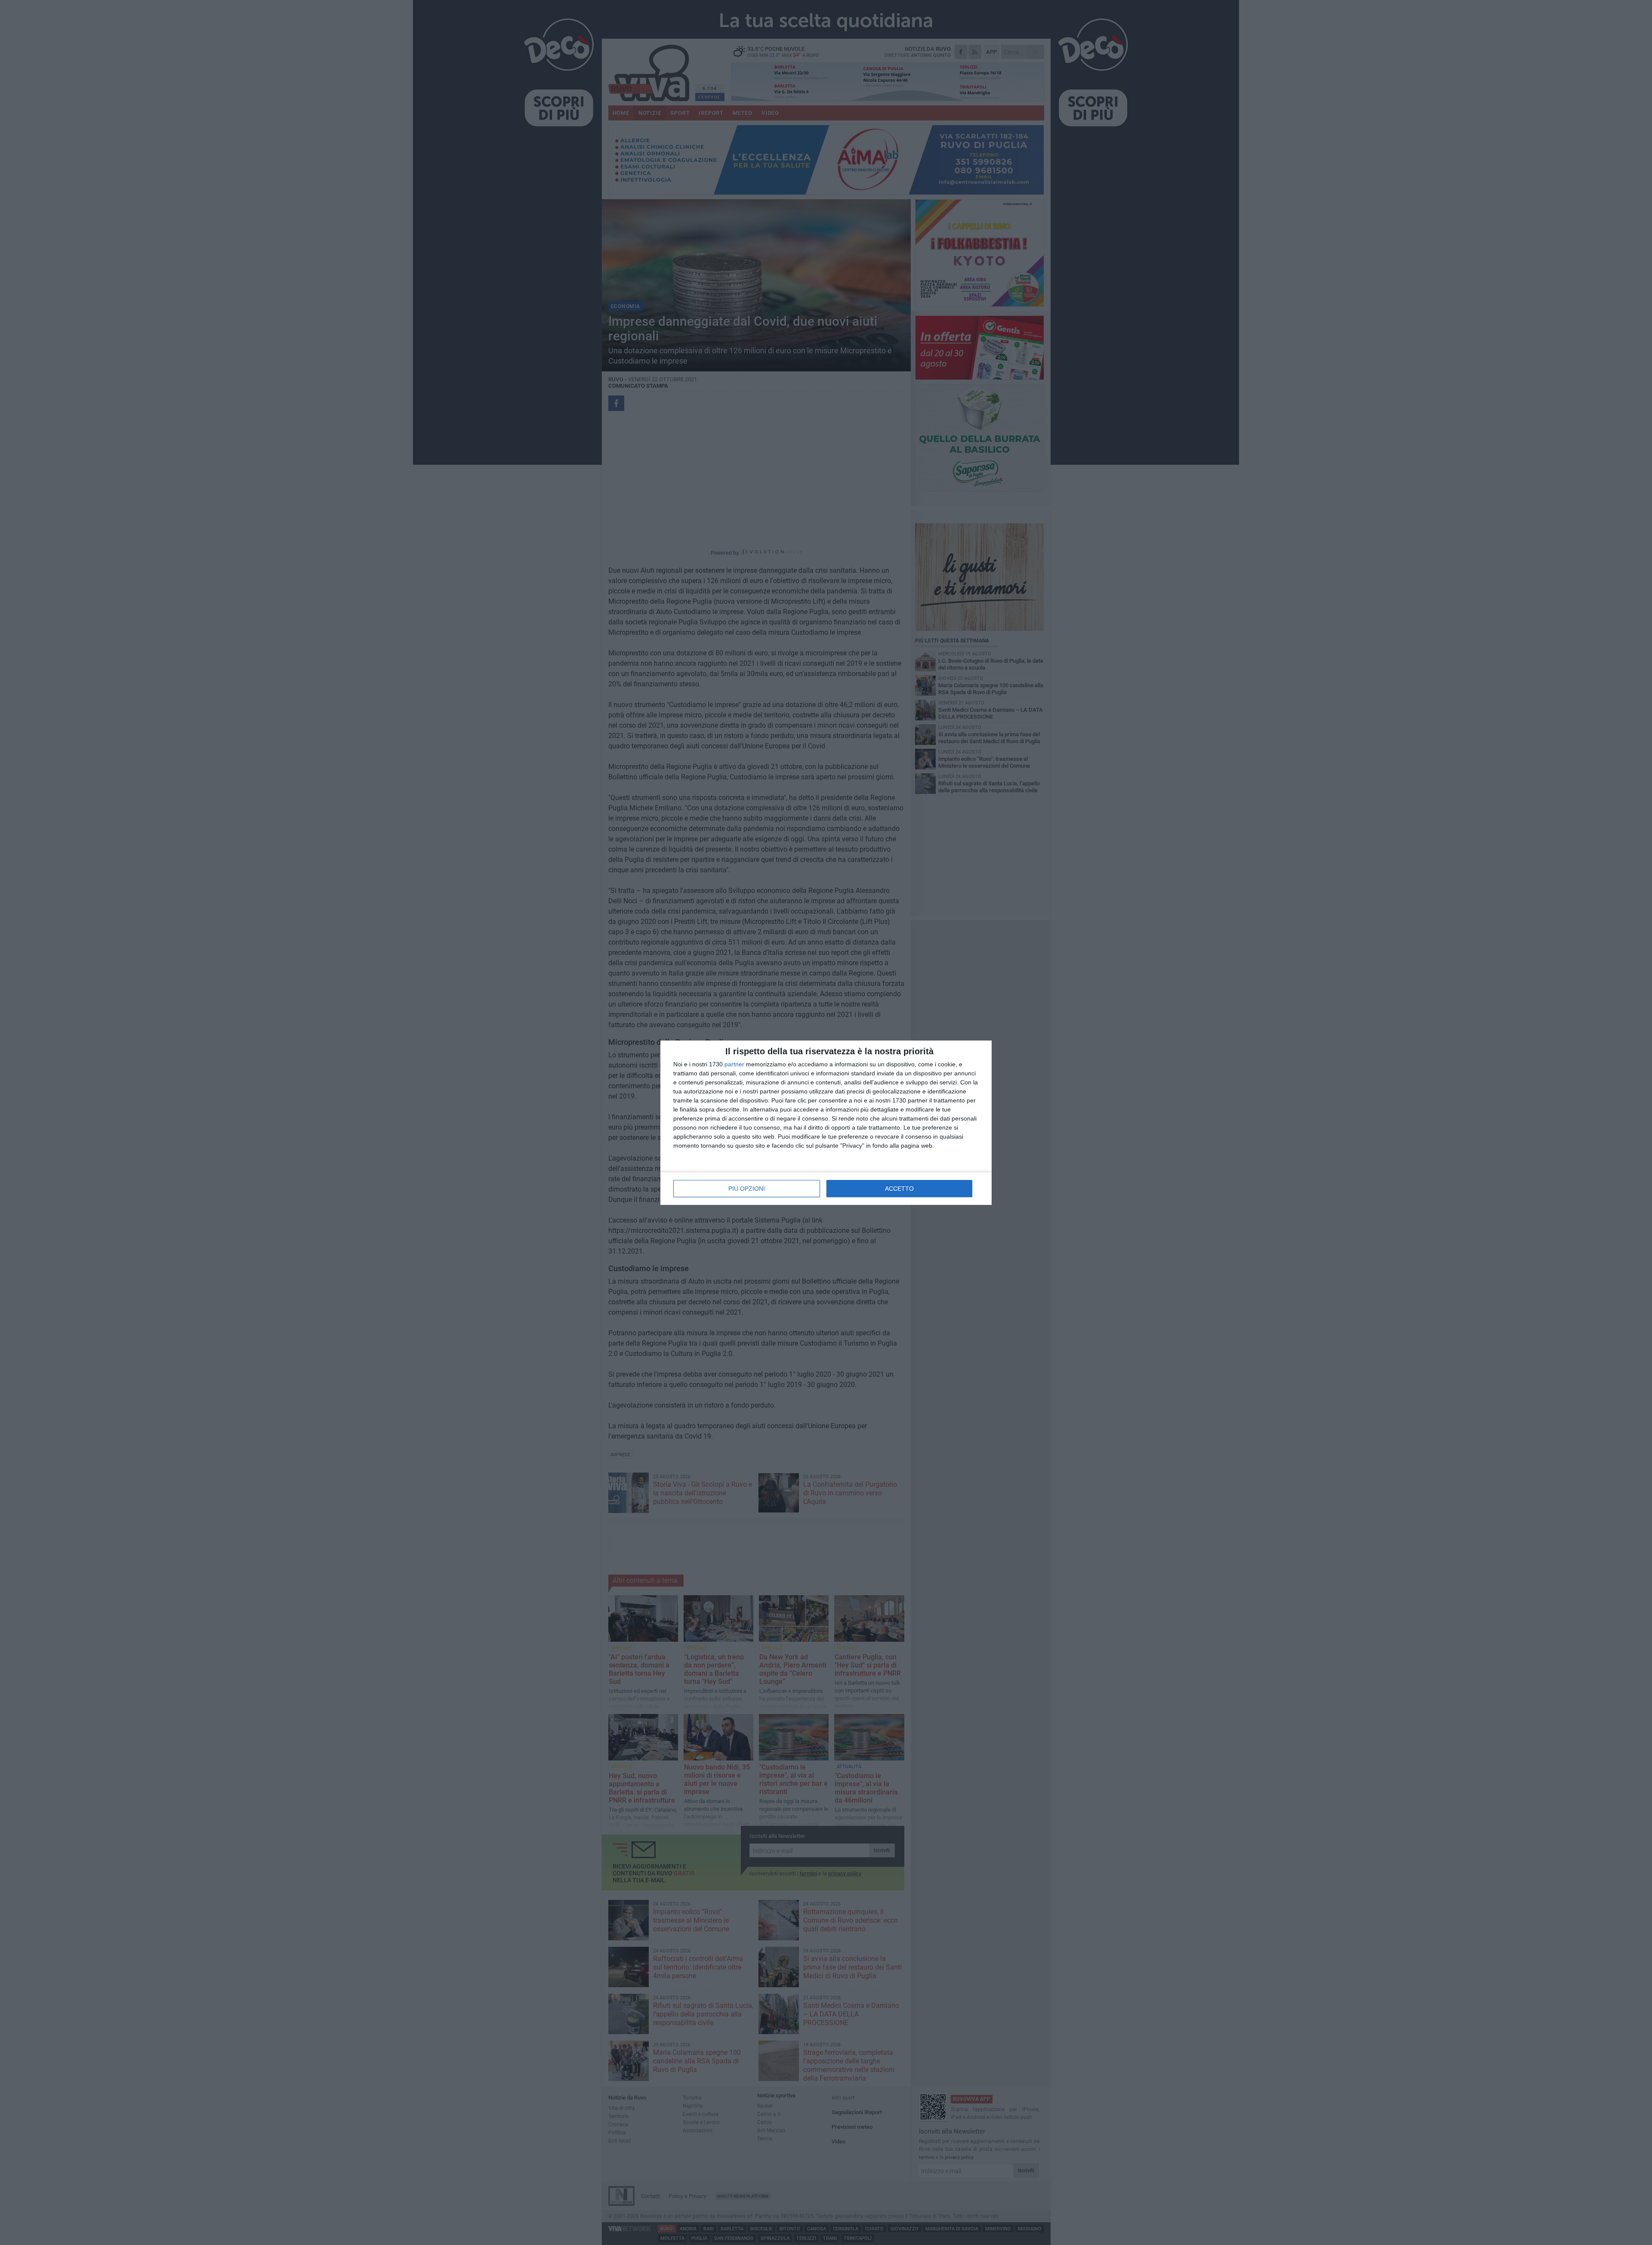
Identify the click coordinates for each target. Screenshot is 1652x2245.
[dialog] (826, 1123)
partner (734, 1064)
